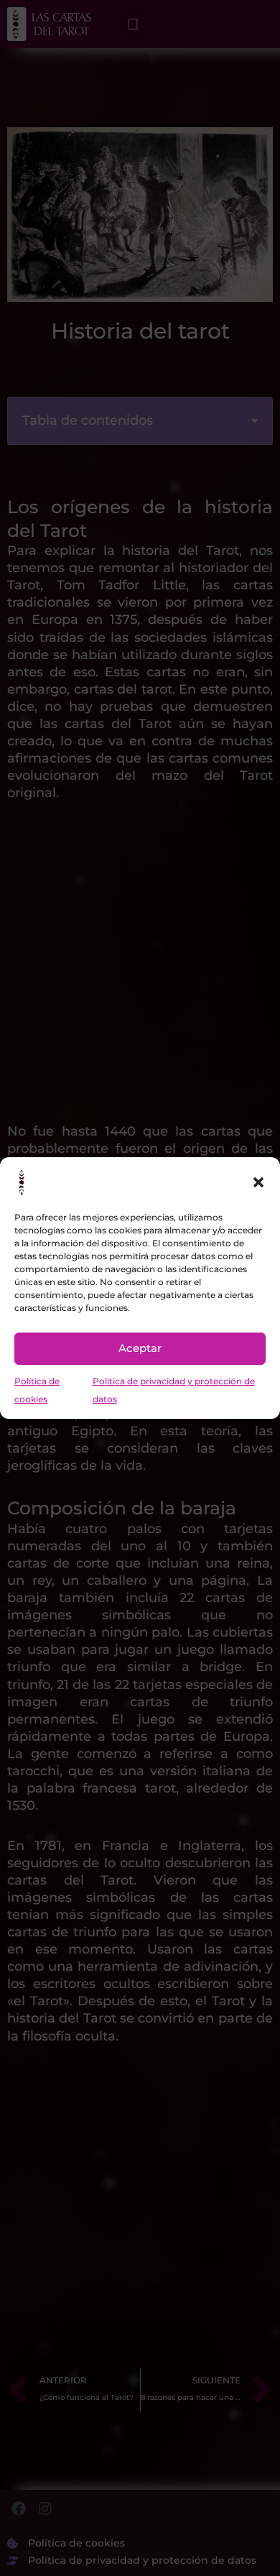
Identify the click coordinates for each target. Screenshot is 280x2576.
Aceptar (140, 1348)
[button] (258, 1182)
